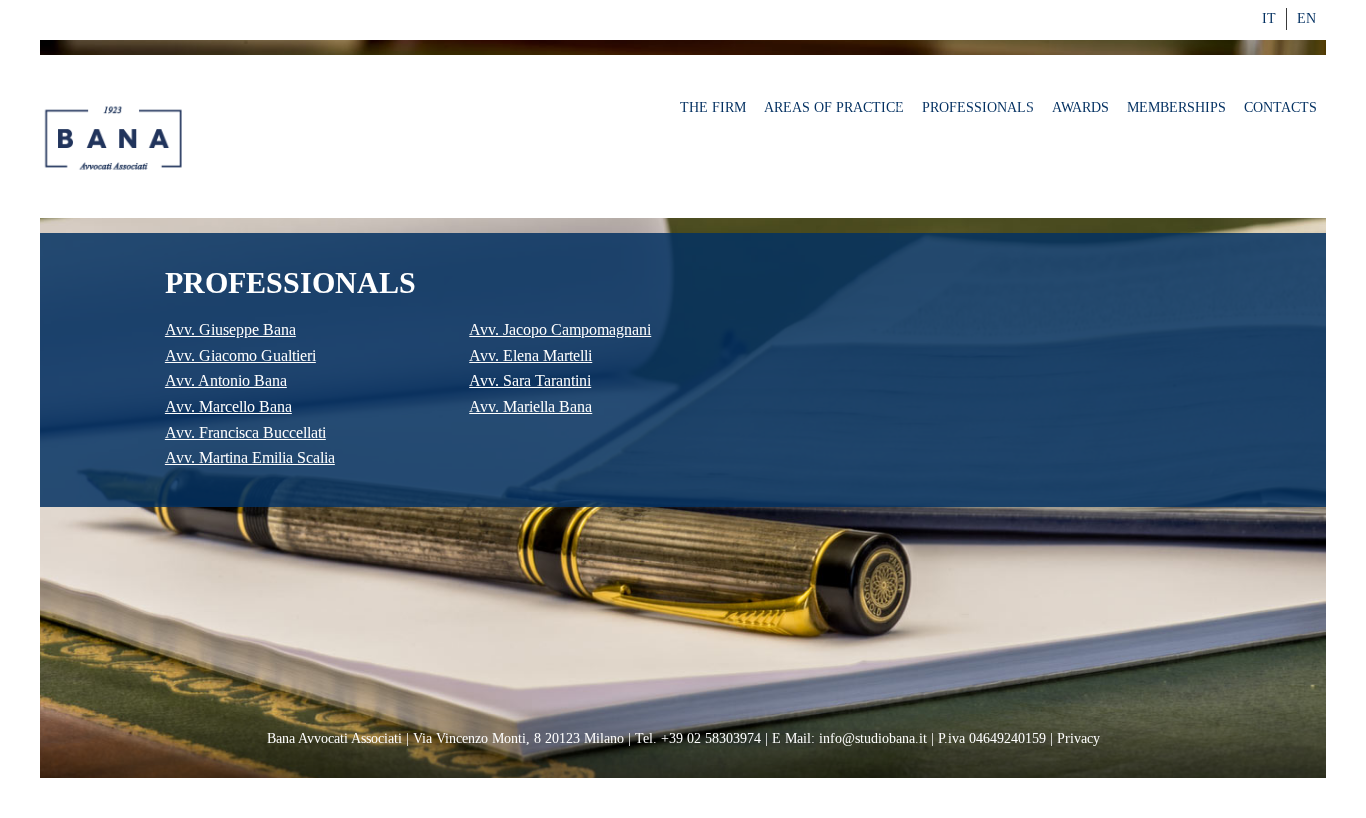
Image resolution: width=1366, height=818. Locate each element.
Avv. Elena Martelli (530, 355)
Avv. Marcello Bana (228, 406)
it (1269, 18)
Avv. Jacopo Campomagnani (560, 329)
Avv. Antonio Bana (226, 380)
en (1306, 18)
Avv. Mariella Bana (530, 406)
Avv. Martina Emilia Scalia (250, 457)
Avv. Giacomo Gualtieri (240, 355)
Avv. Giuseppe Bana (230, 329)
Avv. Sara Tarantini (530, 380)
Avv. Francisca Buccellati (245, 432)
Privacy (1078, 738)
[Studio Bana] (115, 139)
